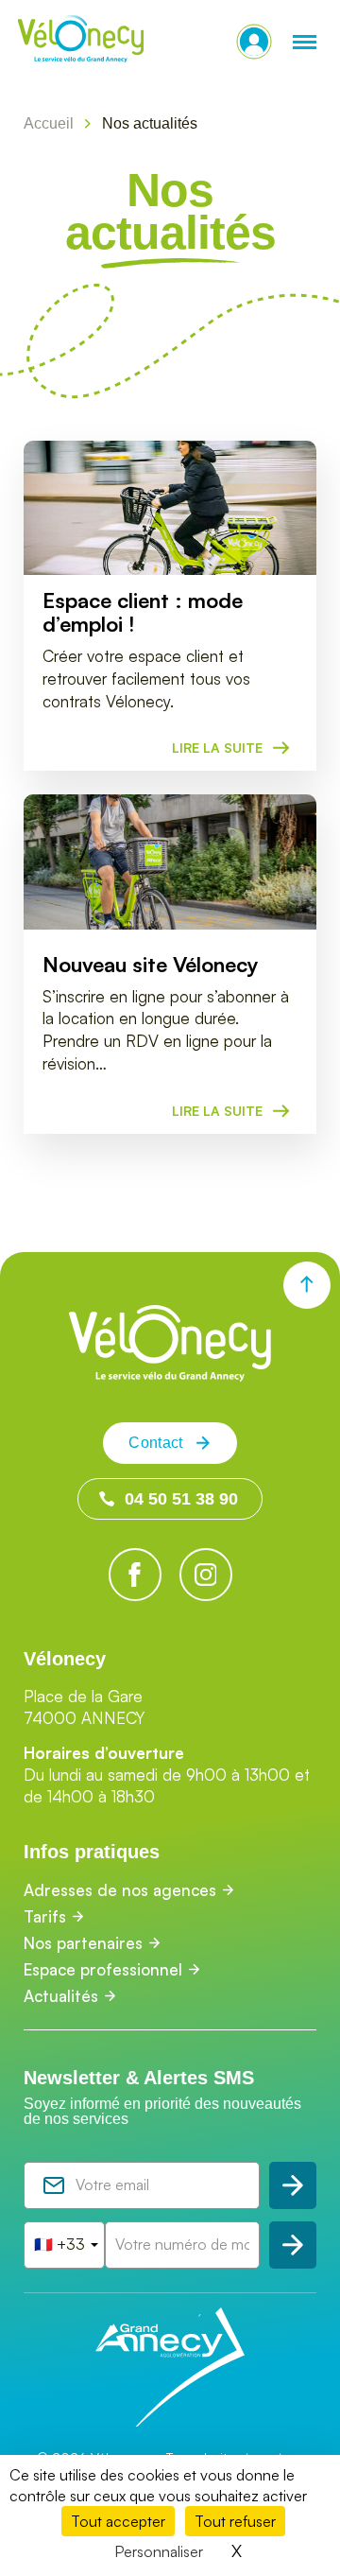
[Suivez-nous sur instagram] (206, 1575)
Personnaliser (159, 2551)
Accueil (49, 123)
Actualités (61, 1996)
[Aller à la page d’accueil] (170, 1375)
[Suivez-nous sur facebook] (135, 1575)
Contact (155, 1443)
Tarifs (45, 1916)
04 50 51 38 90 (181, 1499)
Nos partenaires (83, 1943)
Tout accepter (118, 2521)
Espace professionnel (103, 1969)
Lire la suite (217, 748)
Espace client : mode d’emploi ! (143, 613)
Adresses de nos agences (120, 1890)
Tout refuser (235, 2521)
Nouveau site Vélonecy (151, 965)
